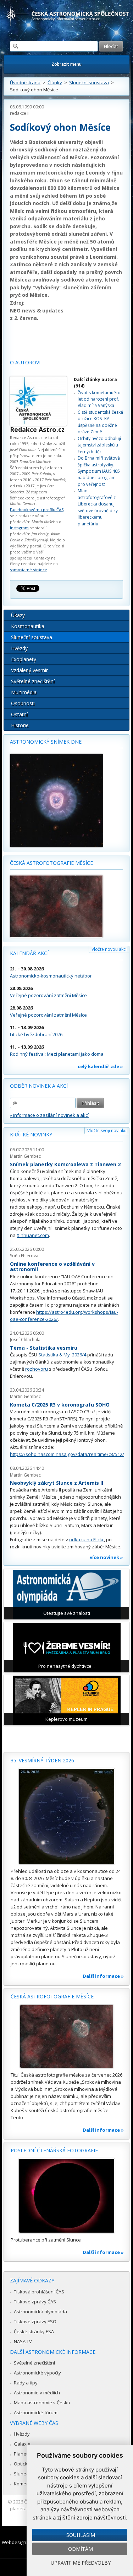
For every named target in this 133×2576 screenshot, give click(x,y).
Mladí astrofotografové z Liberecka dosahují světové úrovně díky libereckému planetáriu (98, 507)
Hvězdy (19, 648)
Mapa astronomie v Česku (42, 2403)
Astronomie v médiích (37, 2393)
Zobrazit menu (66, 64)
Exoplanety (24, 659)
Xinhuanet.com (33, 1235)
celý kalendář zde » (100, 1066)
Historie (20, 725)
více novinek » (106, 1557)
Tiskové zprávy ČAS (35, 2302)
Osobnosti (23, 703)
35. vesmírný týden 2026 (42, 1760)
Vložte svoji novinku (107, 1131)
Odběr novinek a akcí (39, 1086)
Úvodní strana (25, 82)
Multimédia (24, 692)
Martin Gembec (25, 1156)
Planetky (23, 2454)
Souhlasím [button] (81, 2535)
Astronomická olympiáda (40, 2312)
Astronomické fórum (36, 2412)
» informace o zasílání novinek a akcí (49, 1115)
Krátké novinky (31, 1134)
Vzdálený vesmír (29, 670)
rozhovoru (37, 1369)
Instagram (19, 528)
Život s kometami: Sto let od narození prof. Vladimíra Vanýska (99, 399)
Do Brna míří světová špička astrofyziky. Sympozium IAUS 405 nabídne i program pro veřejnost (99, 471)
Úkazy (18, 615)
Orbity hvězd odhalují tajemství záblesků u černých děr (99, 445)
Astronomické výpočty (37, 2373)
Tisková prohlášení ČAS (39, 2292)
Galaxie (22, 2444)
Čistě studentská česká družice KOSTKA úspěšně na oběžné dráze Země (100, 422)
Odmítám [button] (81, 2549)
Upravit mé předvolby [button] (81, 2563)
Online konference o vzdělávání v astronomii (52, 1267)
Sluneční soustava (89, 82)
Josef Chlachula (25, 1340)
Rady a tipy (26, 2383)
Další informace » (103, 1976)
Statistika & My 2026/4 (62, 1355)
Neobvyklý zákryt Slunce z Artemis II (57, 1483)
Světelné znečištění (33, 681)
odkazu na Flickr (87, 1539)
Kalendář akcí (29, 953)
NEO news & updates (37, 310)
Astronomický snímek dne (46, 742)
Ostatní (19, 714)
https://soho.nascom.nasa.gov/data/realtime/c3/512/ (67, 1454)
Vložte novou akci (109, 949)
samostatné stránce (29, 570)
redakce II (20, 113)
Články (55, 82)
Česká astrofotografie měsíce (51, 863)
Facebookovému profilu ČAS (37, 510)
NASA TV (23, 2341)
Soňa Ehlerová (24, 1256)
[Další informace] (66, 1816)
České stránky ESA (34, 2331)
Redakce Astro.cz (37, 429)
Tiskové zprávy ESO (35, 2321)
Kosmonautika (28, 626)
